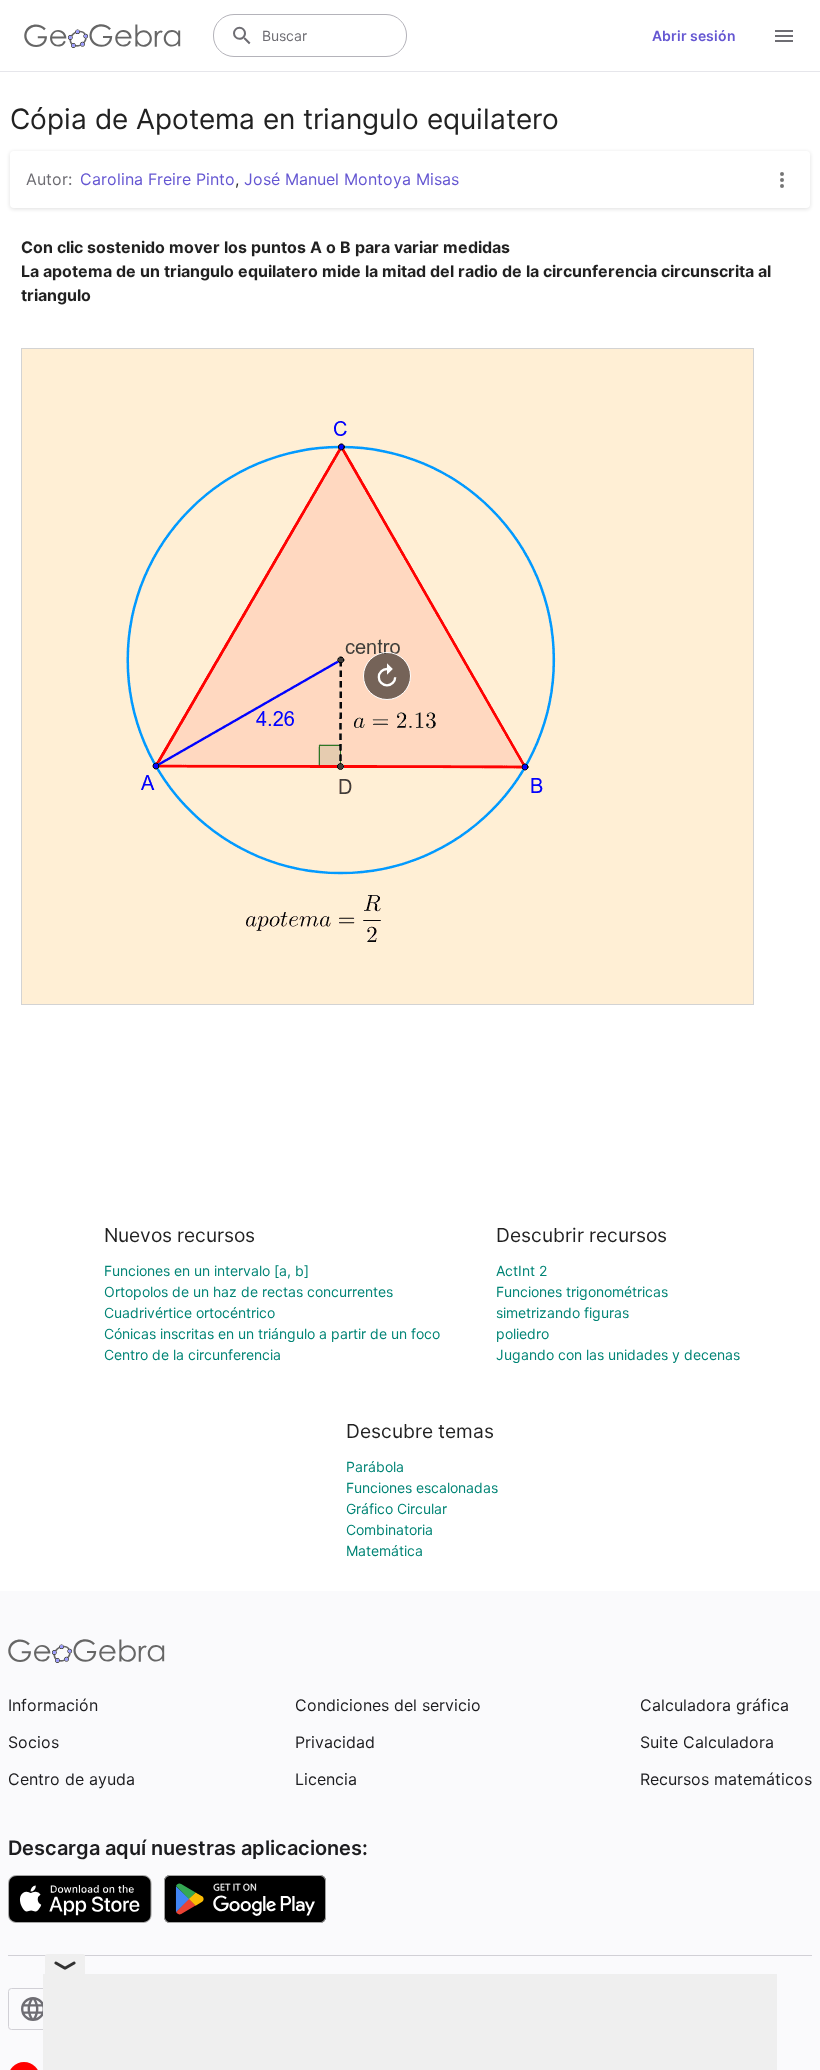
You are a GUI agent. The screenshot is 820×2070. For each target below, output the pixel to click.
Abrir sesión (694, 35)
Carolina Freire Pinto (157, 179)
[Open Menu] (784, 36)
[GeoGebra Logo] (102, 36)
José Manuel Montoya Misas (351, 179)
